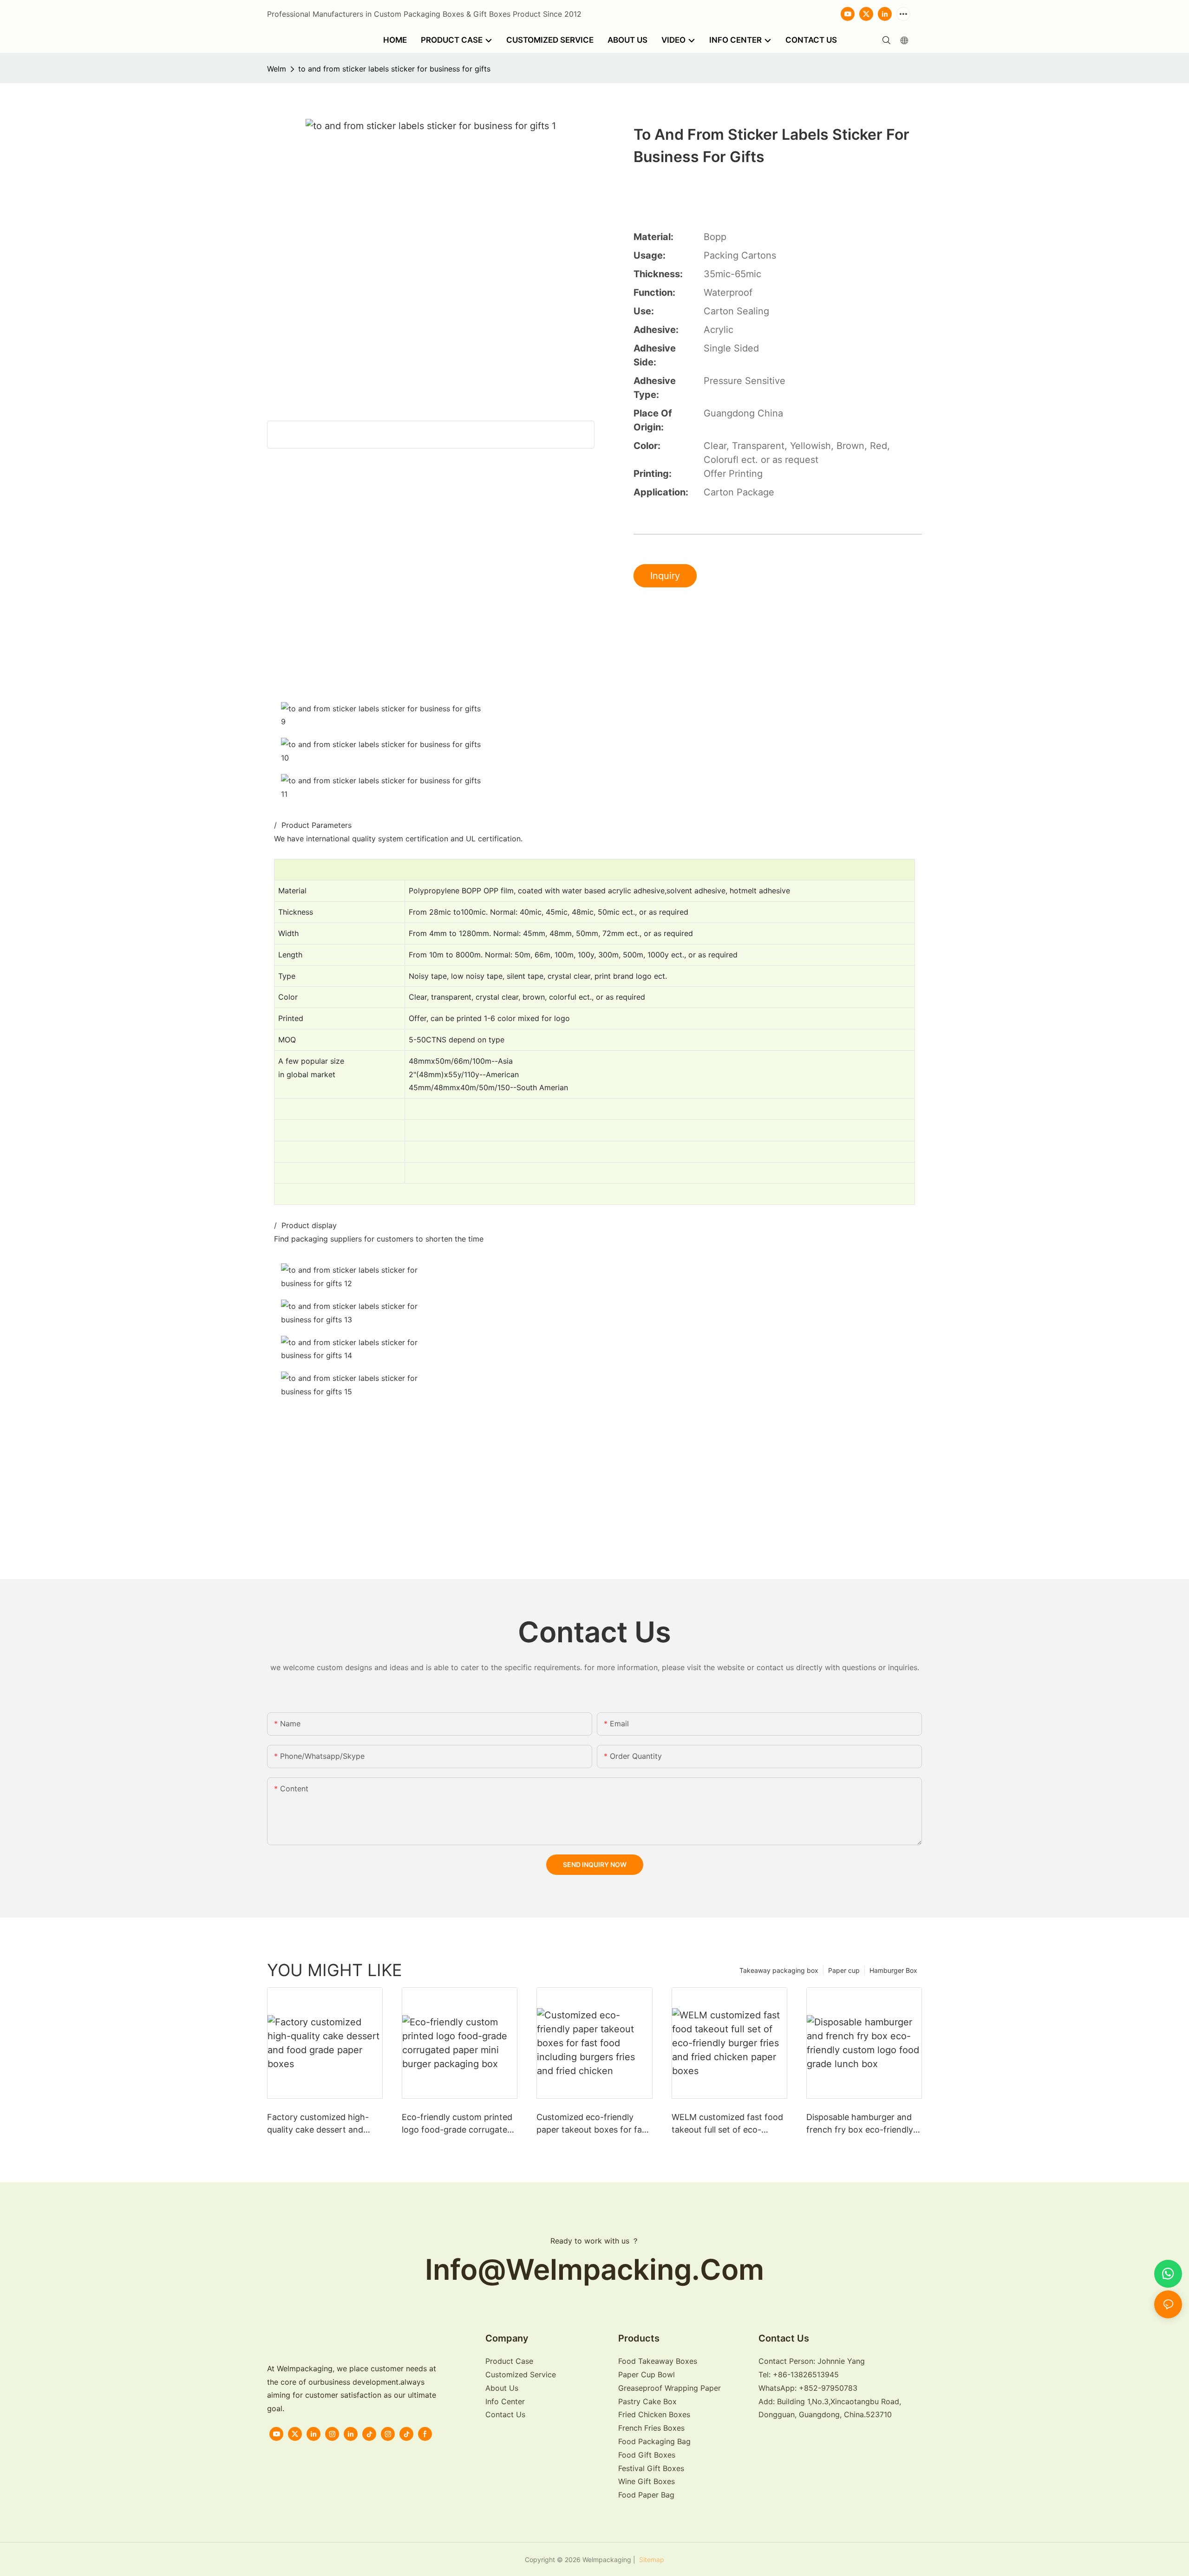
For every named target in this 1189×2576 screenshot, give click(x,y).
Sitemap (651, 2560)
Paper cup (844, 1970)
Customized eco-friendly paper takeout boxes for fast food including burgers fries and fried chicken (593, 2124)
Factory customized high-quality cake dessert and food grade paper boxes (318, 2124)
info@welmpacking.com (594, 2269)
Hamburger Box (893, 1970)
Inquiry (665, 576)
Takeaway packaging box (779, 1970)
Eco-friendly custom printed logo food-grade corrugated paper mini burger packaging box (458, 2124)
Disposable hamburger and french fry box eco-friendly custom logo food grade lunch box (860, 2124)
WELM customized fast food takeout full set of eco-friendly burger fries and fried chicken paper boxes (729, 2124)
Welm (277, 69)
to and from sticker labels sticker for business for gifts (394, 69)
